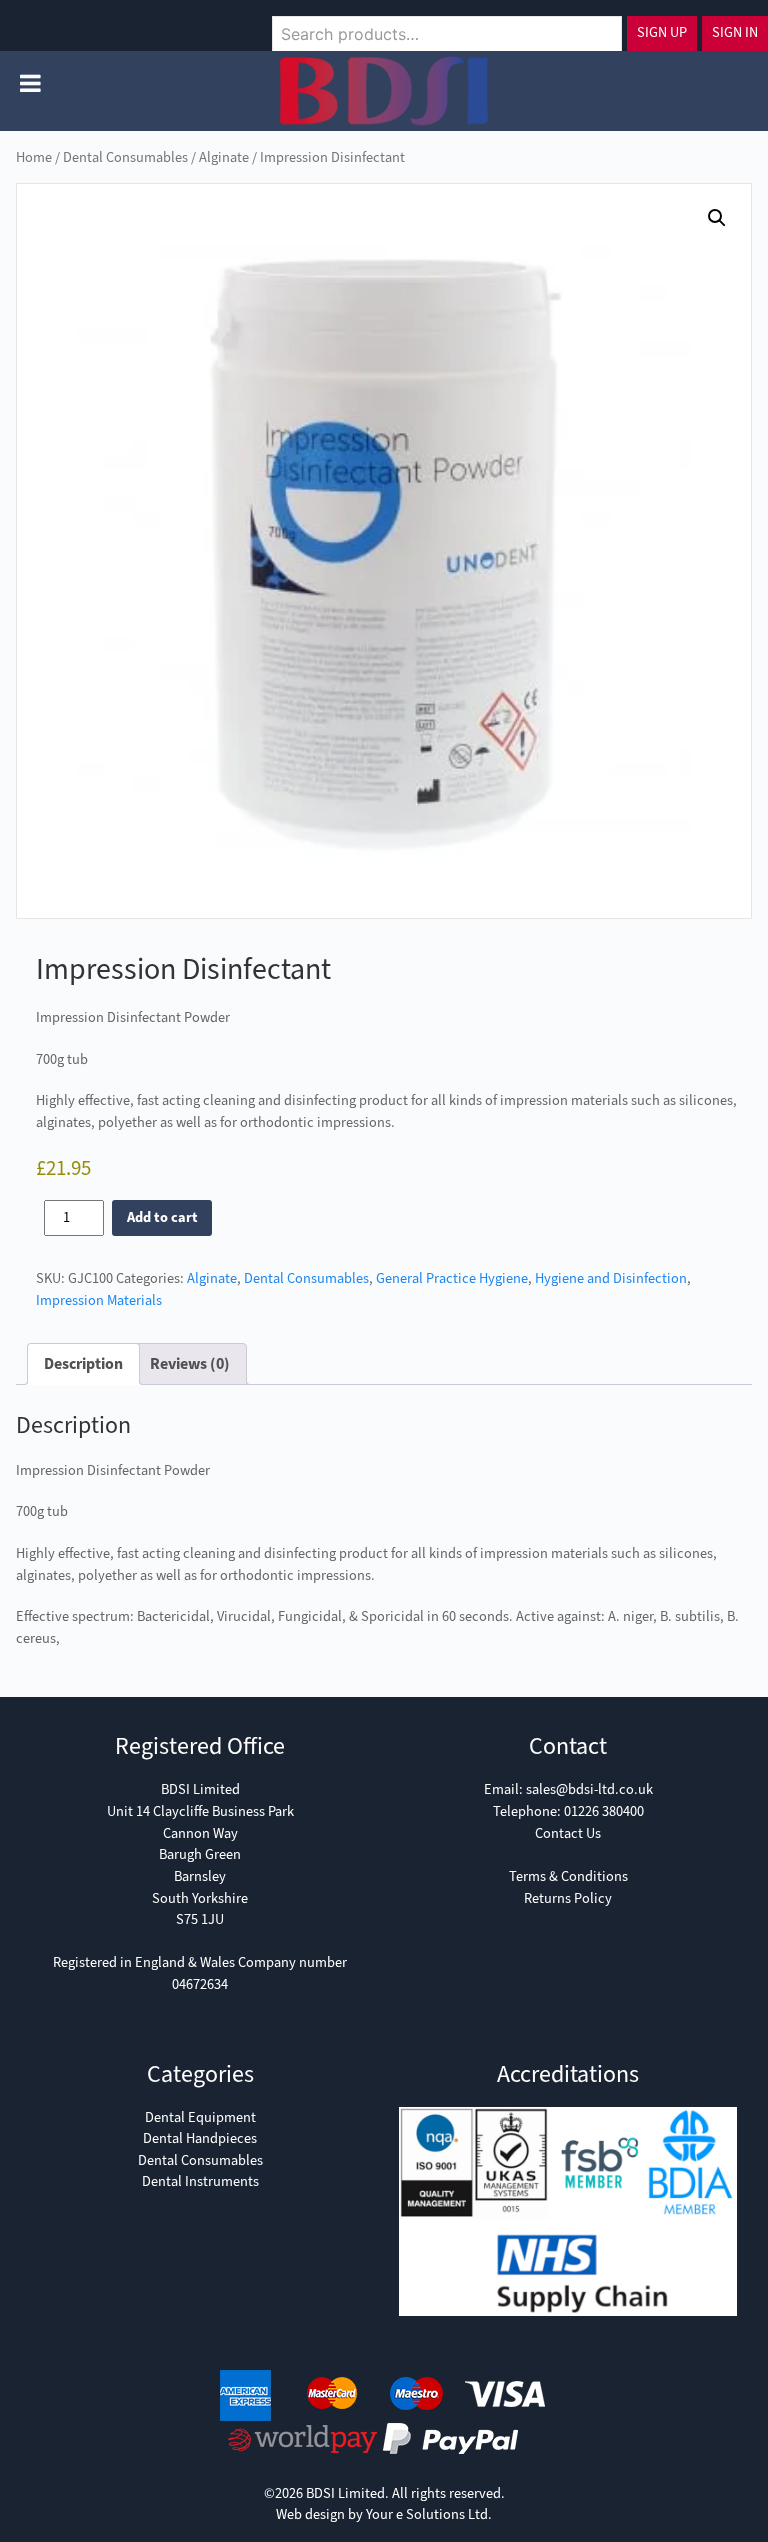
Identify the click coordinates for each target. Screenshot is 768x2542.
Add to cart (162, 1217)
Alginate (224, 157)
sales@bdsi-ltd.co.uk (589, 1789)
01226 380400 (604, 1811)
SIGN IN (735, 32)
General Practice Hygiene (452, 1278)
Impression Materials (99, 1300)
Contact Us (568, 1833)
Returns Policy (568, 1898)
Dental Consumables (125, 157)
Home (34, 157)
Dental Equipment (200, 2117)
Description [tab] (83, 1363)
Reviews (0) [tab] (190, 1363)
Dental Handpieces (200, 2138)
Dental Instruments (200, 2181)
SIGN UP (662, 32)
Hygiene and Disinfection (611, 1278)
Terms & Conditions (568, 1876)
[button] (717, 218)
